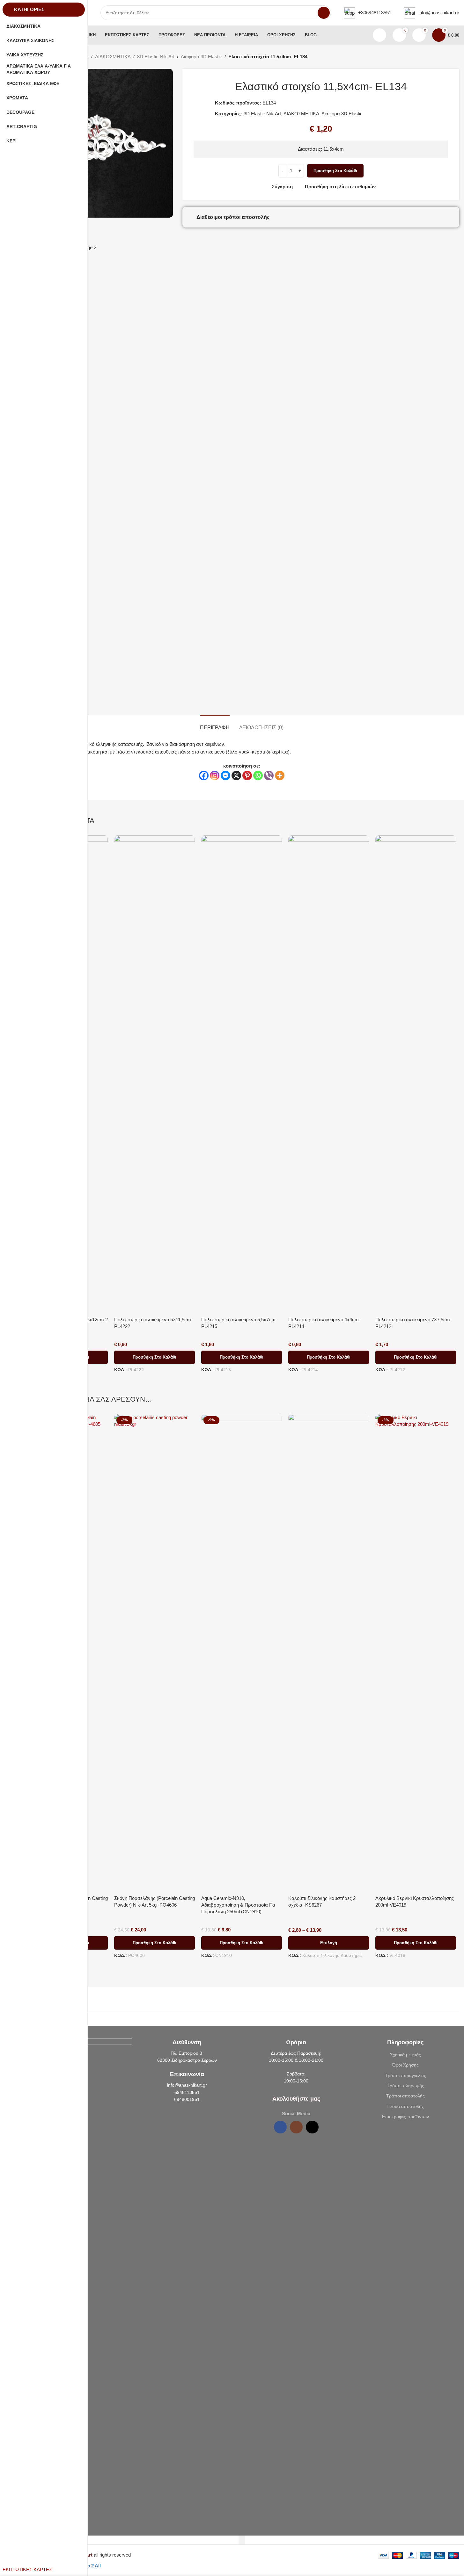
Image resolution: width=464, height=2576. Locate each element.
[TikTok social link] (312, 2127)
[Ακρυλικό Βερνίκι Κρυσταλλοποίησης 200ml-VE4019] (416, 1653)
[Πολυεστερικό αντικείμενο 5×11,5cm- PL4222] (155, 1074)
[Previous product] (440, 57)
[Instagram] (215, 776)
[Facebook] (204, 776)
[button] (155, 1357)
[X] (236, 776)
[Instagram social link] (296, 2127)
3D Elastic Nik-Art (156, 57)
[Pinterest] (247, 776)
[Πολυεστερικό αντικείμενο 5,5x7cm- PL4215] (242, 1074)
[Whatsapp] (258, 776)
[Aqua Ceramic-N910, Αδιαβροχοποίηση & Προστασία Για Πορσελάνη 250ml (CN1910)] (242, 1653)
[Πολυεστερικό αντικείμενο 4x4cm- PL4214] (329, 1074)
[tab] (215, 724)
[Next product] (455, 57)
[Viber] (269, 776)
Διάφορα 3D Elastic (201, 57)
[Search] (324, 13)
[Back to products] (448, 57)
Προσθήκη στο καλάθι (335, 171)
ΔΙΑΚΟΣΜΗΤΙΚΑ (113, 57)
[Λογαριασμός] (379, 35)
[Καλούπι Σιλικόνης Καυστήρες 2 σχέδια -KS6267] (329, 1653)
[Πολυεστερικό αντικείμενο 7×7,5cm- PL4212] (416, 1074)
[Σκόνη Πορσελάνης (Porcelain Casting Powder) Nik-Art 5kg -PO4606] (155, 1653)
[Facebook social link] (280, 2127)
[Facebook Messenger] (225, 776)
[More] (280, 776)
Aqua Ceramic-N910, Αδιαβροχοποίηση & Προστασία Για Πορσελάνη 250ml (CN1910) (238, 1905)
